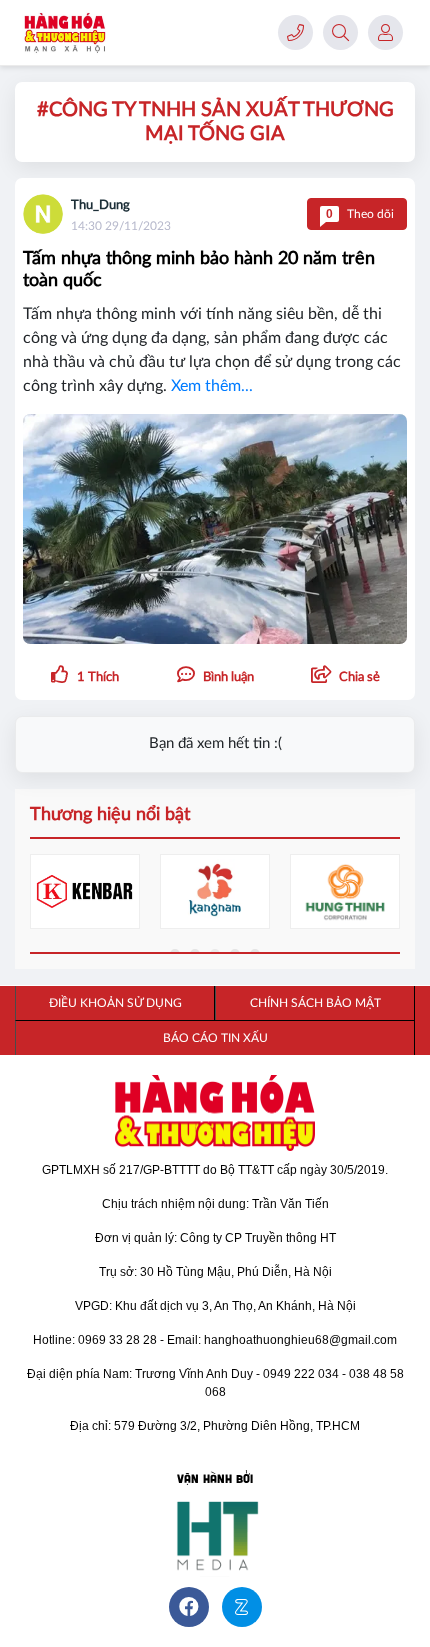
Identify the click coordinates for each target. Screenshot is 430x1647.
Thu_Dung (100, 205)
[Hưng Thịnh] (345, 891)
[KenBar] (85, 891)
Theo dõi (360, 214)
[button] (345, 676)
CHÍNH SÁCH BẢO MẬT (315, 1003)
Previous (45, 895)
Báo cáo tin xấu (215, 1038)
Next (385, 895)
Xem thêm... (212, 386)
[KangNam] (215, 891)
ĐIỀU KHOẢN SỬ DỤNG (115, 1003)
